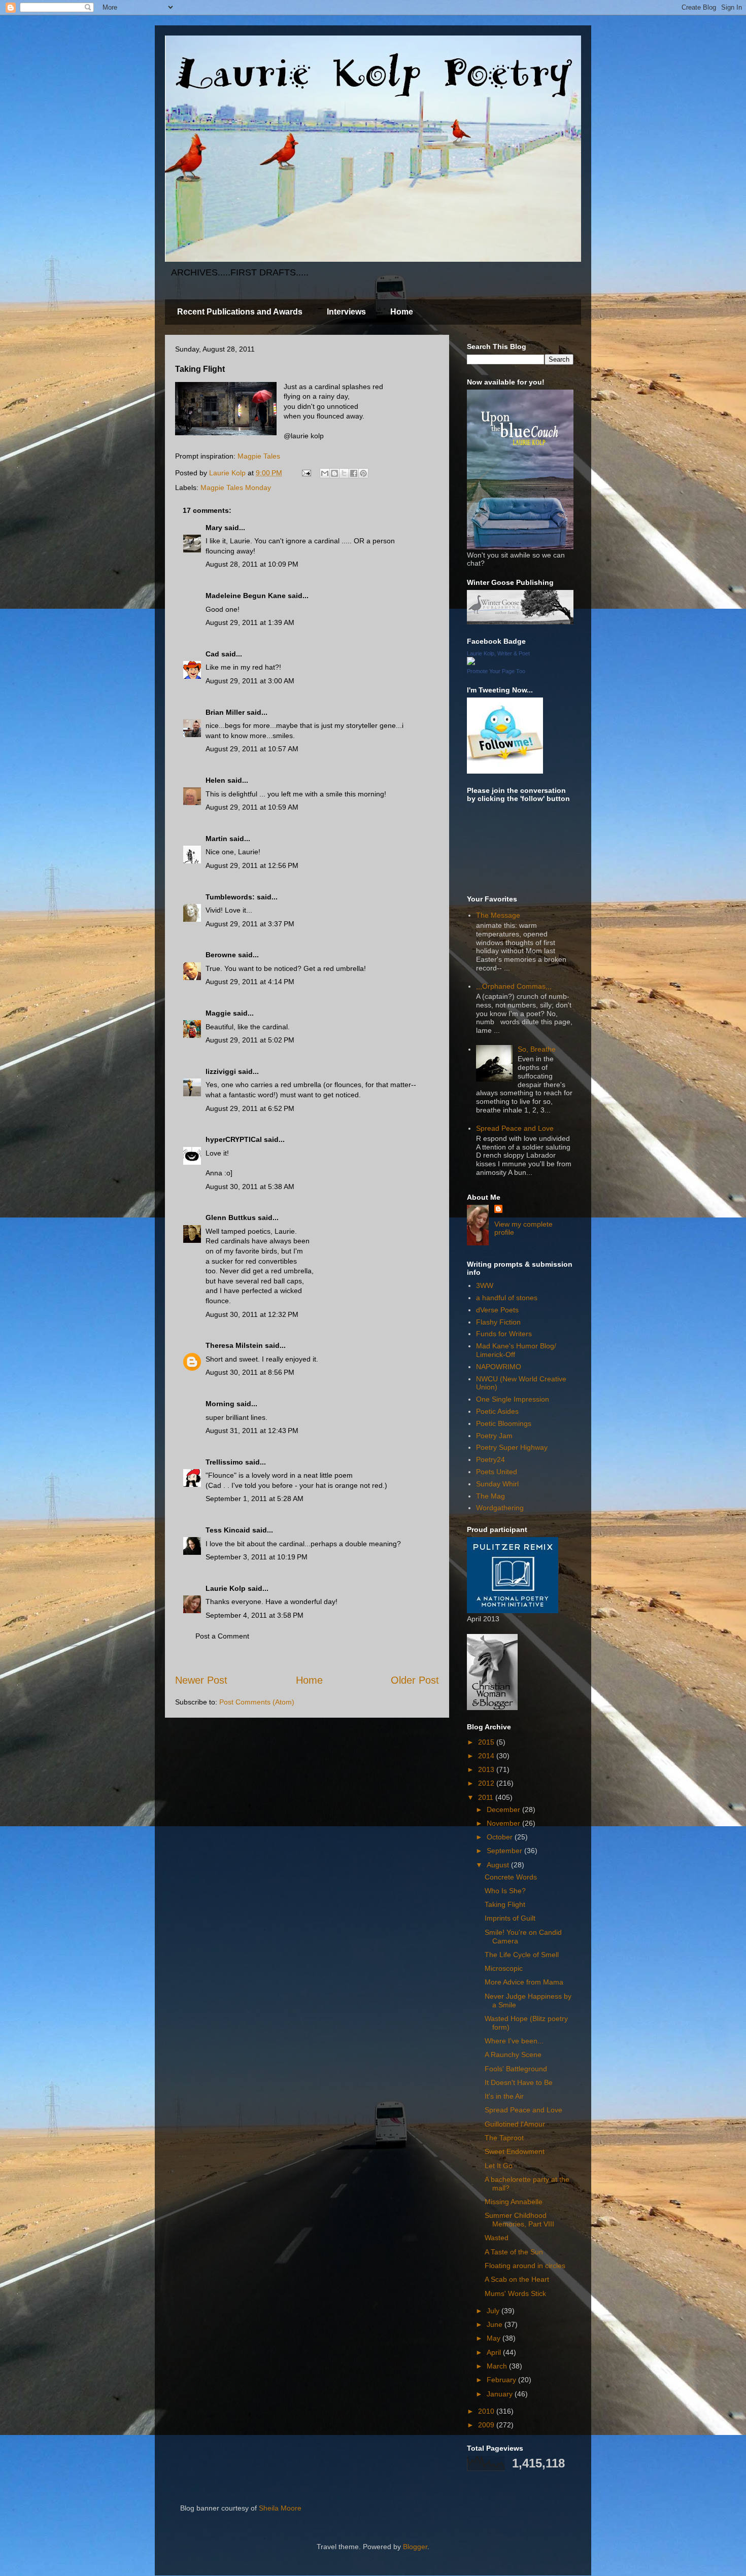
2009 (487, 2425)
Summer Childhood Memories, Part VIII (519, 2220)
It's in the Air (504, 2096)
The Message (498, 915)
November (504, 1823)
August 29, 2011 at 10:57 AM (252, 749)
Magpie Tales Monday (236, 488)
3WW (485, 1285)
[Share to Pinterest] (363, 473)
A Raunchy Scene (513, 2055)
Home (402, 312)
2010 (487, 2411)
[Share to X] (344, 473)
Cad (212, 654)
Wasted (497, 2238)
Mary (214, 528)
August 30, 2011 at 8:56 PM (250, 1372)
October (501, 1837)
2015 (487, 1742)
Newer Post (201, 1680)
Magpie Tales (259, 456)
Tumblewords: (230, 897)
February (502, 2380)
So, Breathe (537, 1049)
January (501, 2394)
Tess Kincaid (228, 1530)
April (495, 2352)
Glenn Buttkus (231, 1217)
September (505, 1851)
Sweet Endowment (515, 2151)
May (495, 2338)
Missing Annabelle (514, 2202)
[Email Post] (306, 473)
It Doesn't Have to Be (519, 2082)
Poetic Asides (497, 1411)
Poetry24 (490, 1459)
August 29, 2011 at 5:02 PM (250, 1040)
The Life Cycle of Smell (522, 1955)
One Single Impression (513, 1399)
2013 (487, 1769)
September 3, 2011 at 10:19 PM (257, 1557)
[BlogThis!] (334, 473)
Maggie (218, 1013)
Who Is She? (505, 1891)
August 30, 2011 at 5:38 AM (250, 1187)
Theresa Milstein (234, 1345)
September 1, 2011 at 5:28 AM (255, 1499)
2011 (487, 1797)
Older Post (415, 1680)
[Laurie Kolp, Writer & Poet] (471, 663)
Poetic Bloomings (504, 1423)
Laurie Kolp (226, 1588)
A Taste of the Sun (514, 2252)
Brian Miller (225, 712)
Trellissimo (224, 1462)
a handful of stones (507, 1298)
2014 (487, 1756)
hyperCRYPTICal (234, 1139)
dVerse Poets (497, 1310)
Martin (216, 839)
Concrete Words (511, 1877)
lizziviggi (221, 1071)
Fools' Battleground (516, 2069)
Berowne (221, 955)
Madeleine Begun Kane (246, 596)
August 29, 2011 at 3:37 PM (250, 924)
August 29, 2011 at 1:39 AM (250, 622)
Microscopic (504, 1968)
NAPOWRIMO (499, 1367)
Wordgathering (500, 1508)
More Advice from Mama (524, 1982)
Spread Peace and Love (515, 1128)
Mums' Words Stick (515, 2293)
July (494, 2311)
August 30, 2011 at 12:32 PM (252, 1314)
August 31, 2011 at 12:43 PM (252, 1431)
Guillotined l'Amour (515, 2124)
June (496, 2324)
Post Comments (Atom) (257, 1702)
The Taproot (504, 2138)
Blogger (415, 2547)
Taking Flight (505, 1904)
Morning (220, 1404)
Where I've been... (514, 2041)
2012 (487, 1783)
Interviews (346, 312)
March (498, 2366)
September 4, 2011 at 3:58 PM (255, 1615)
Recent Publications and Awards (240, 312)
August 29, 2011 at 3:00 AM (250, 681)
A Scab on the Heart (517, 2279)
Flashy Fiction (498, 1322)
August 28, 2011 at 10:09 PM (252, 564)
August (499, 1865)
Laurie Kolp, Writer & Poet (498, 653)
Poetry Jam (494, 1436)
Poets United (497, 1472)
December (504, 1809)
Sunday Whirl (497, 1484)
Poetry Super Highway (512, 1447)
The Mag (490, 1496)
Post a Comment (222, 1636)
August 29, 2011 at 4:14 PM (250, 982)
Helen (215, 780)
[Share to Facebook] (354, 473)
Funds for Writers (504, 1334)
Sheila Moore (280, 2508)
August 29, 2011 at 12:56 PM (252, 865)
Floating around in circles (525, 2266)
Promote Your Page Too (496, 671)
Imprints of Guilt (510, 1918)
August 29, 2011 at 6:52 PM (250, 1108)
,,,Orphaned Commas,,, (514, 986)
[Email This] (325, 473)
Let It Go (499, 2166)
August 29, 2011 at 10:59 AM (252, 807)
